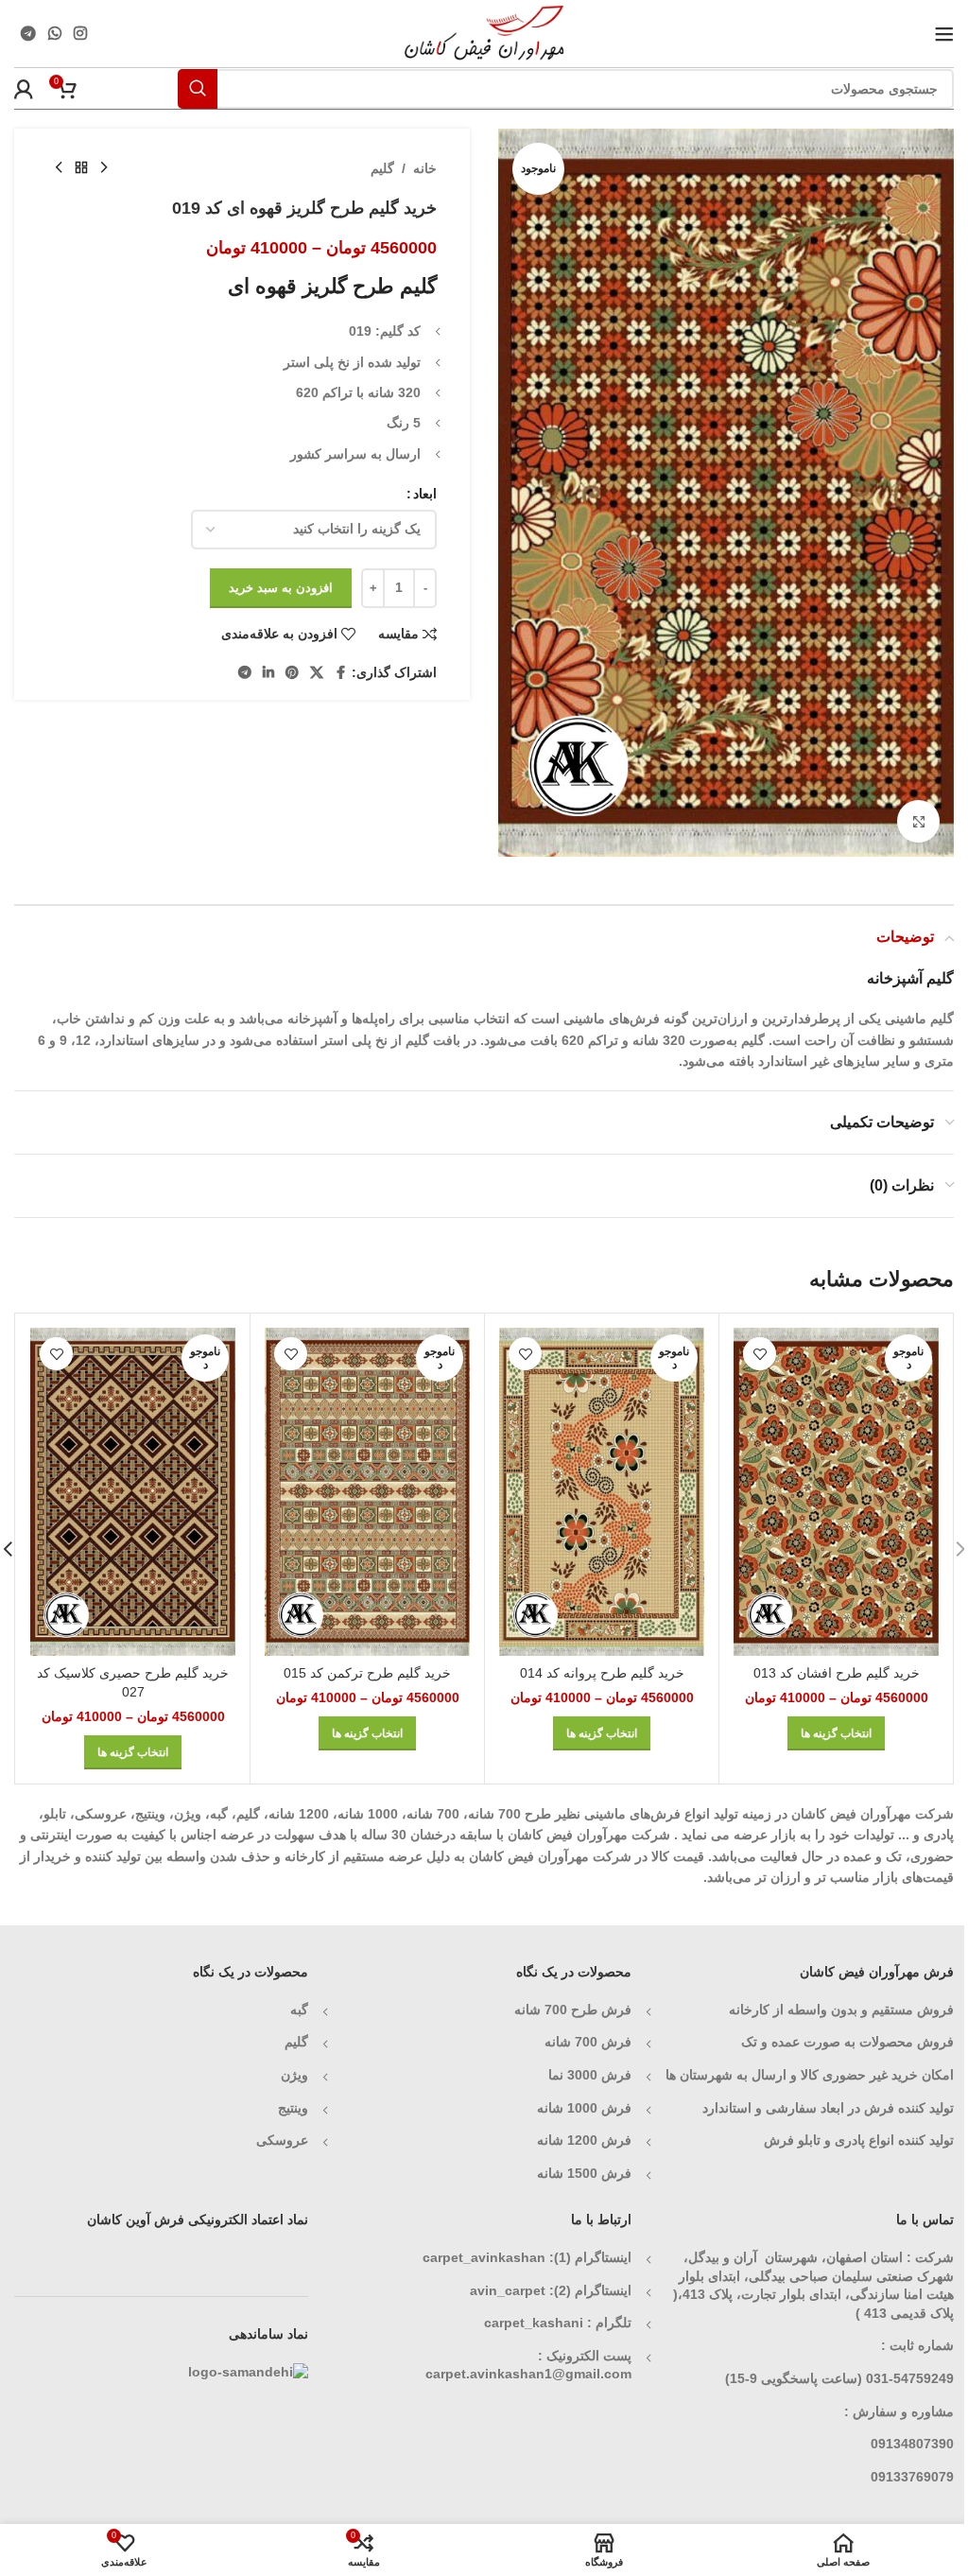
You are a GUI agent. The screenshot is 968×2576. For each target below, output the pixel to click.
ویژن (294, 2075)
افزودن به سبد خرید (281, 588)
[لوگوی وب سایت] (484, 32)
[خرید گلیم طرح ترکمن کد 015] (367, 1492)
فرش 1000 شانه (584, 2108)
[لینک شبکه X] (317, 673)
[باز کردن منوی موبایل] (944, 34)
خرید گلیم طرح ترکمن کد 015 (367, 1673)
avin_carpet (508, 2290)
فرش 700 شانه (588, 2042)
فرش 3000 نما (590, 2075)
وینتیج (293, 2108)
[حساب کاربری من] (24, 89)
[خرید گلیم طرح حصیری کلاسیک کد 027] (133, 1492)
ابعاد (425, 494)
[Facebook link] (340, 673)
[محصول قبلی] (104, 168)
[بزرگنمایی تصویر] (918, 821)
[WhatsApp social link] (54, 34)
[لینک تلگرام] (28, 34)
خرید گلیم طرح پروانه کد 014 (602, 1673)
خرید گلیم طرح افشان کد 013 (837, 1673)
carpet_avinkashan (484, 2257)
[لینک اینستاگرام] (81, 34)
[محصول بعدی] (59, 168)
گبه (299, 2010)
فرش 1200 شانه (584, 2140)
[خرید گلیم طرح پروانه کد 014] (602, 1492)
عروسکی (282, 2140)
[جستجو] (198, 89)
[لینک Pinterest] (292, 673)
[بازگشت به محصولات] (81, 168)
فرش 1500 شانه (582, 2173)
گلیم (382, 168)
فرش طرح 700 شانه (573, 2010)
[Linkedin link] (268, 673)
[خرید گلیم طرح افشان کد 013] (836, 1492)
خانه (425, 168)
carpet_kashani (534, 2323)
